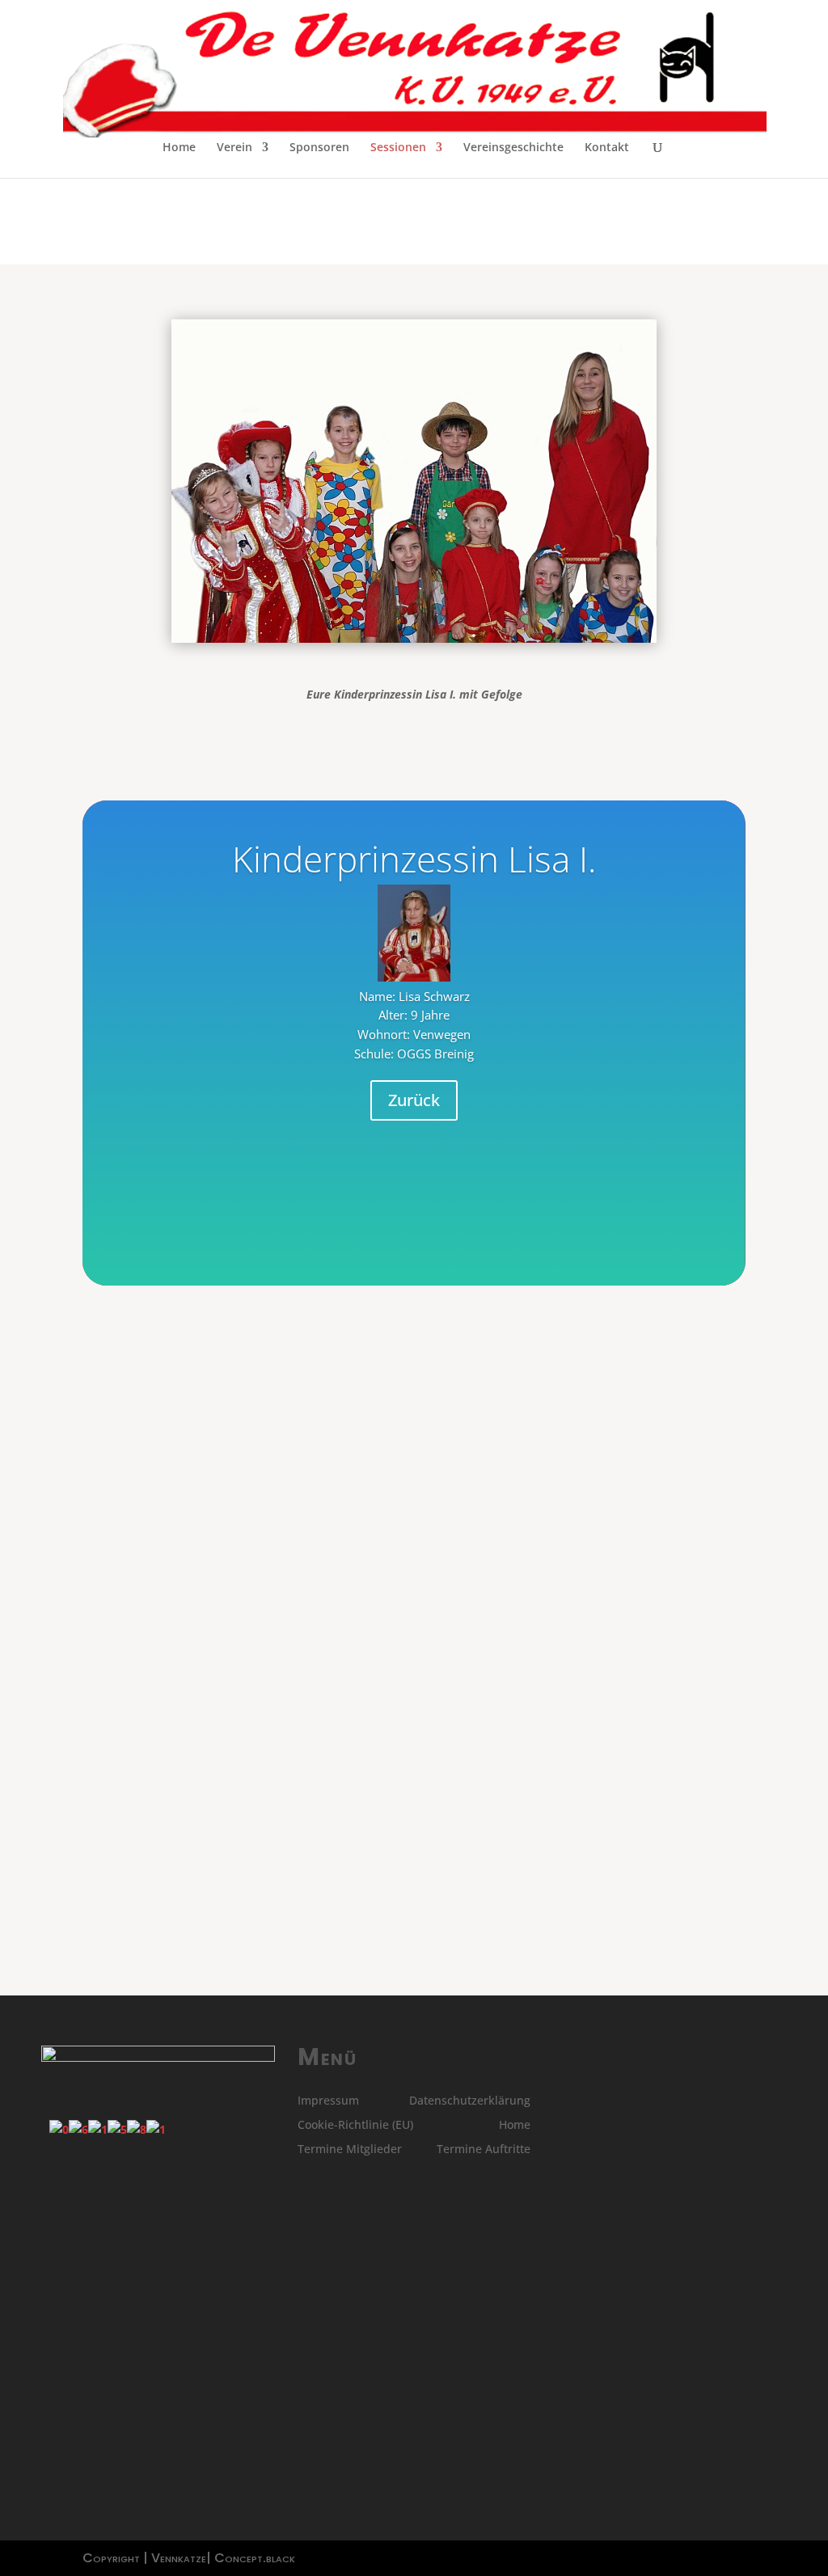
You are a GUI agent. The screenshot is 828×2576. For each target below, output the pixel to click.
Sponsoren (319, 148)
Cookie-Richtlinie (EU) (355, 2126)
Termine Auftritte (484, 2150)
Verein (234, 148)
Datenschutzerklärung (470, 2101)
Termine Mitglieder (350, 2150)
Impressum (328, 2101)
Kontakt (607, 148)
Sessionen (398, 148)
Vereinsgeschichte (513, 148)
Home (179, 148)
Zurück (414, 1100)
